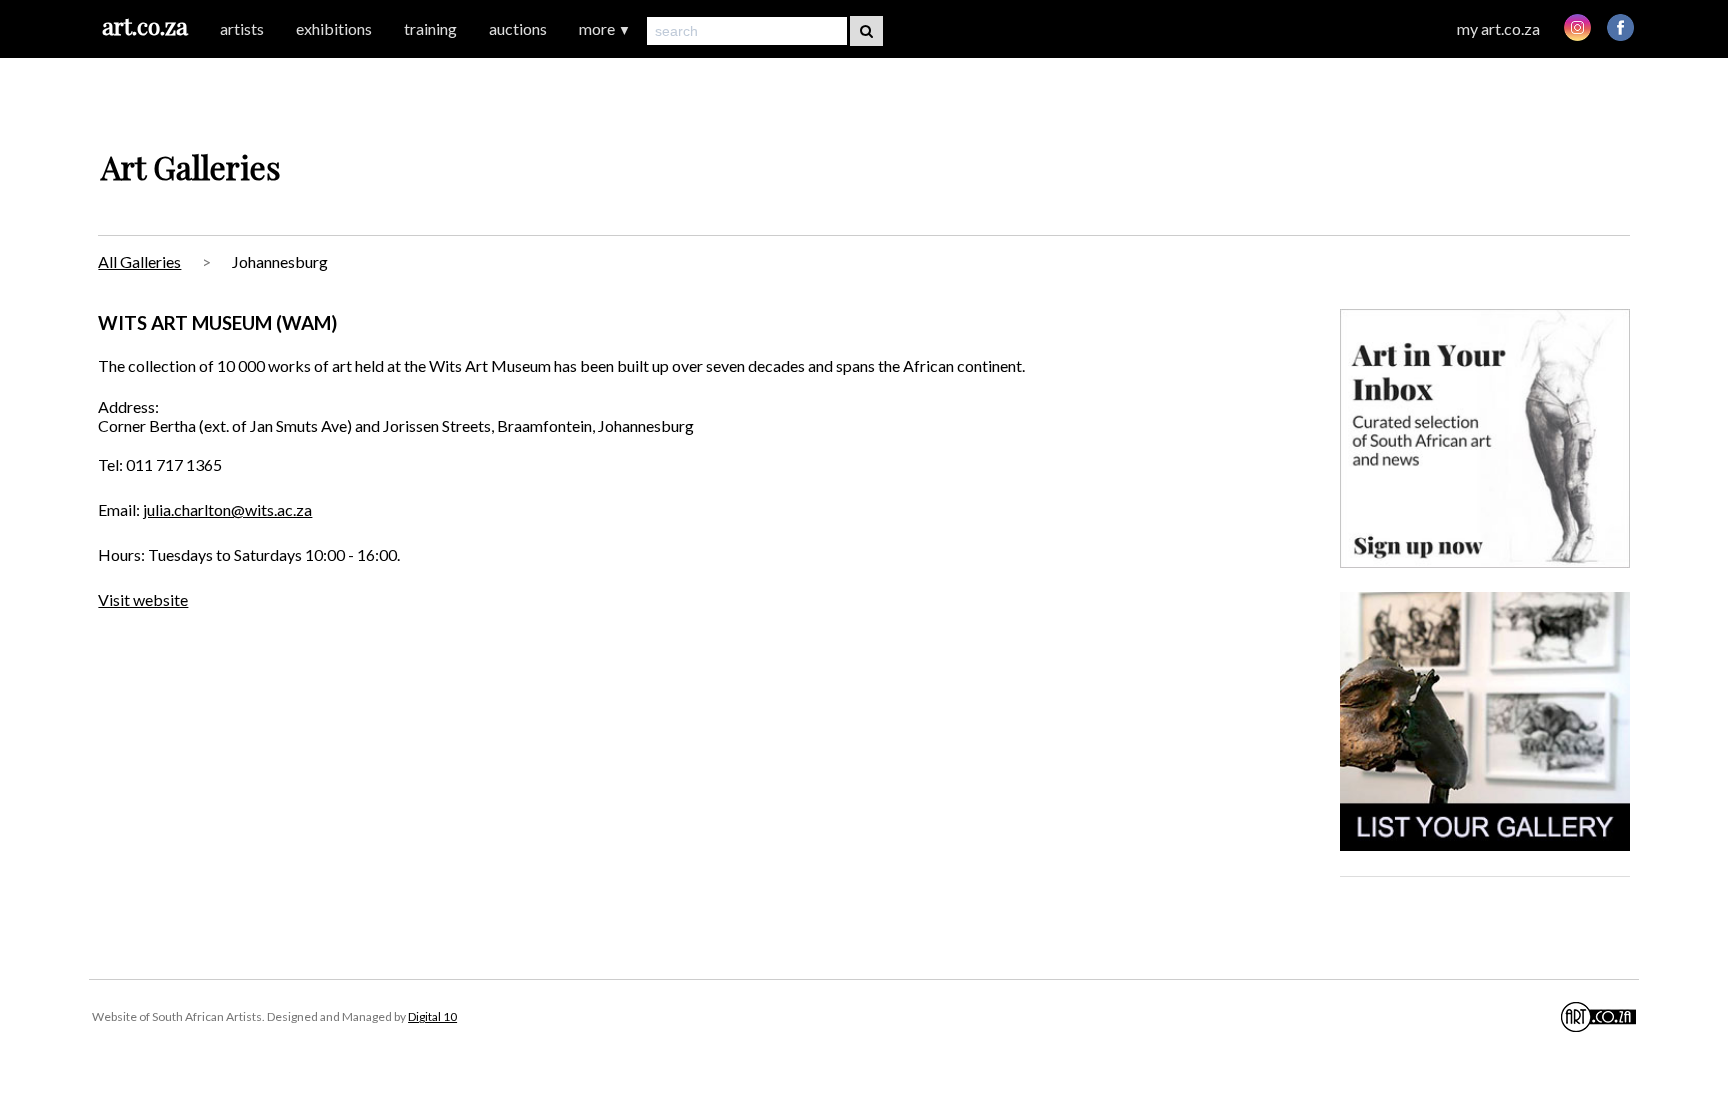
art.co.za (145, 25)
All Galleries (139, 261)
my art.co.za (1498, 28)
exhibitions (334, 28)
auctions (518, 28)
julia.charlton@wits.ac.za (227, 509)
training (430, 28)
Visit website (143, 599)
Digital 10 (432, 1016)
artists (242, 28)
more (605, 28)
